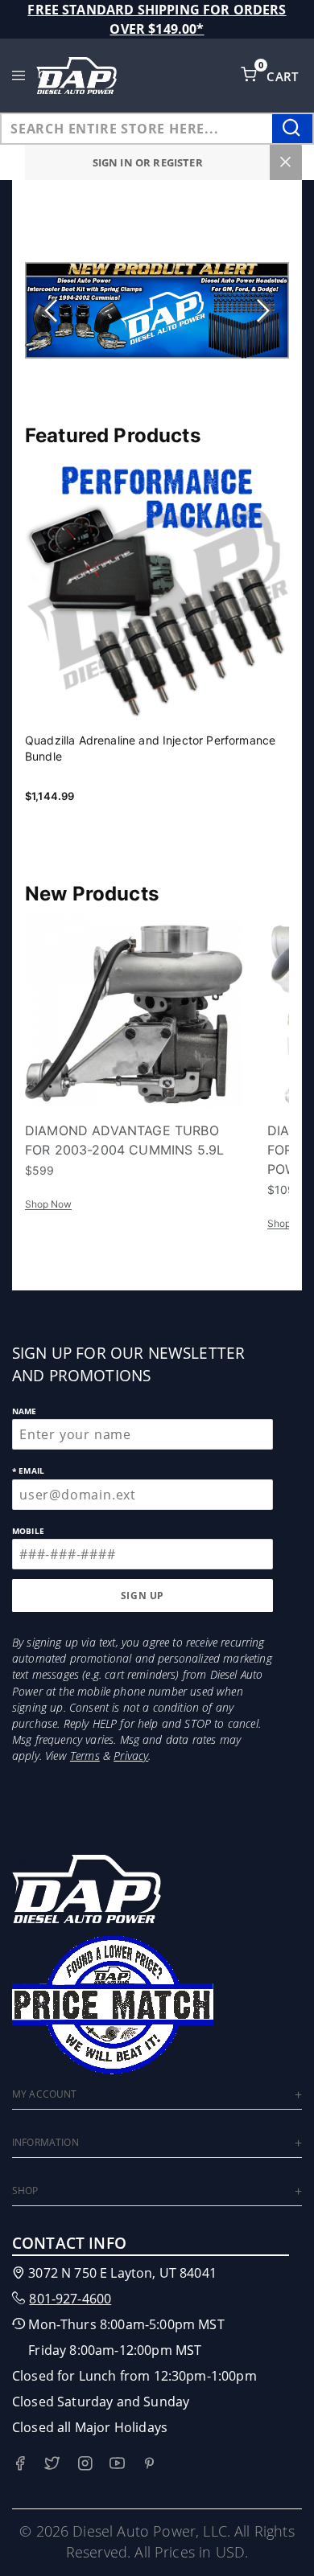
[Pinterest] (149, 2463)
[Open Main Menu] (19, 76)
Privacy (131, 1756)
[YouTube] (117, 2463)
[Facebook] (20, 2463)
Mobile (28, 1531)
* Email (28, 1471)
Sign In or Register (148, 162)
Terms (85, 1756)
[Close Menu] (286, 162)
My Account (45, 2094)
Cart (284, 76)
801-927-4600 (70, 2299)
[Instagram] (85, 2463)
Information (45, 2142)
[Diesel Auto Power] (76, 76)
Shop (25, 2190)
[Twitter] (52, 2463)
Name (25, 1411)
